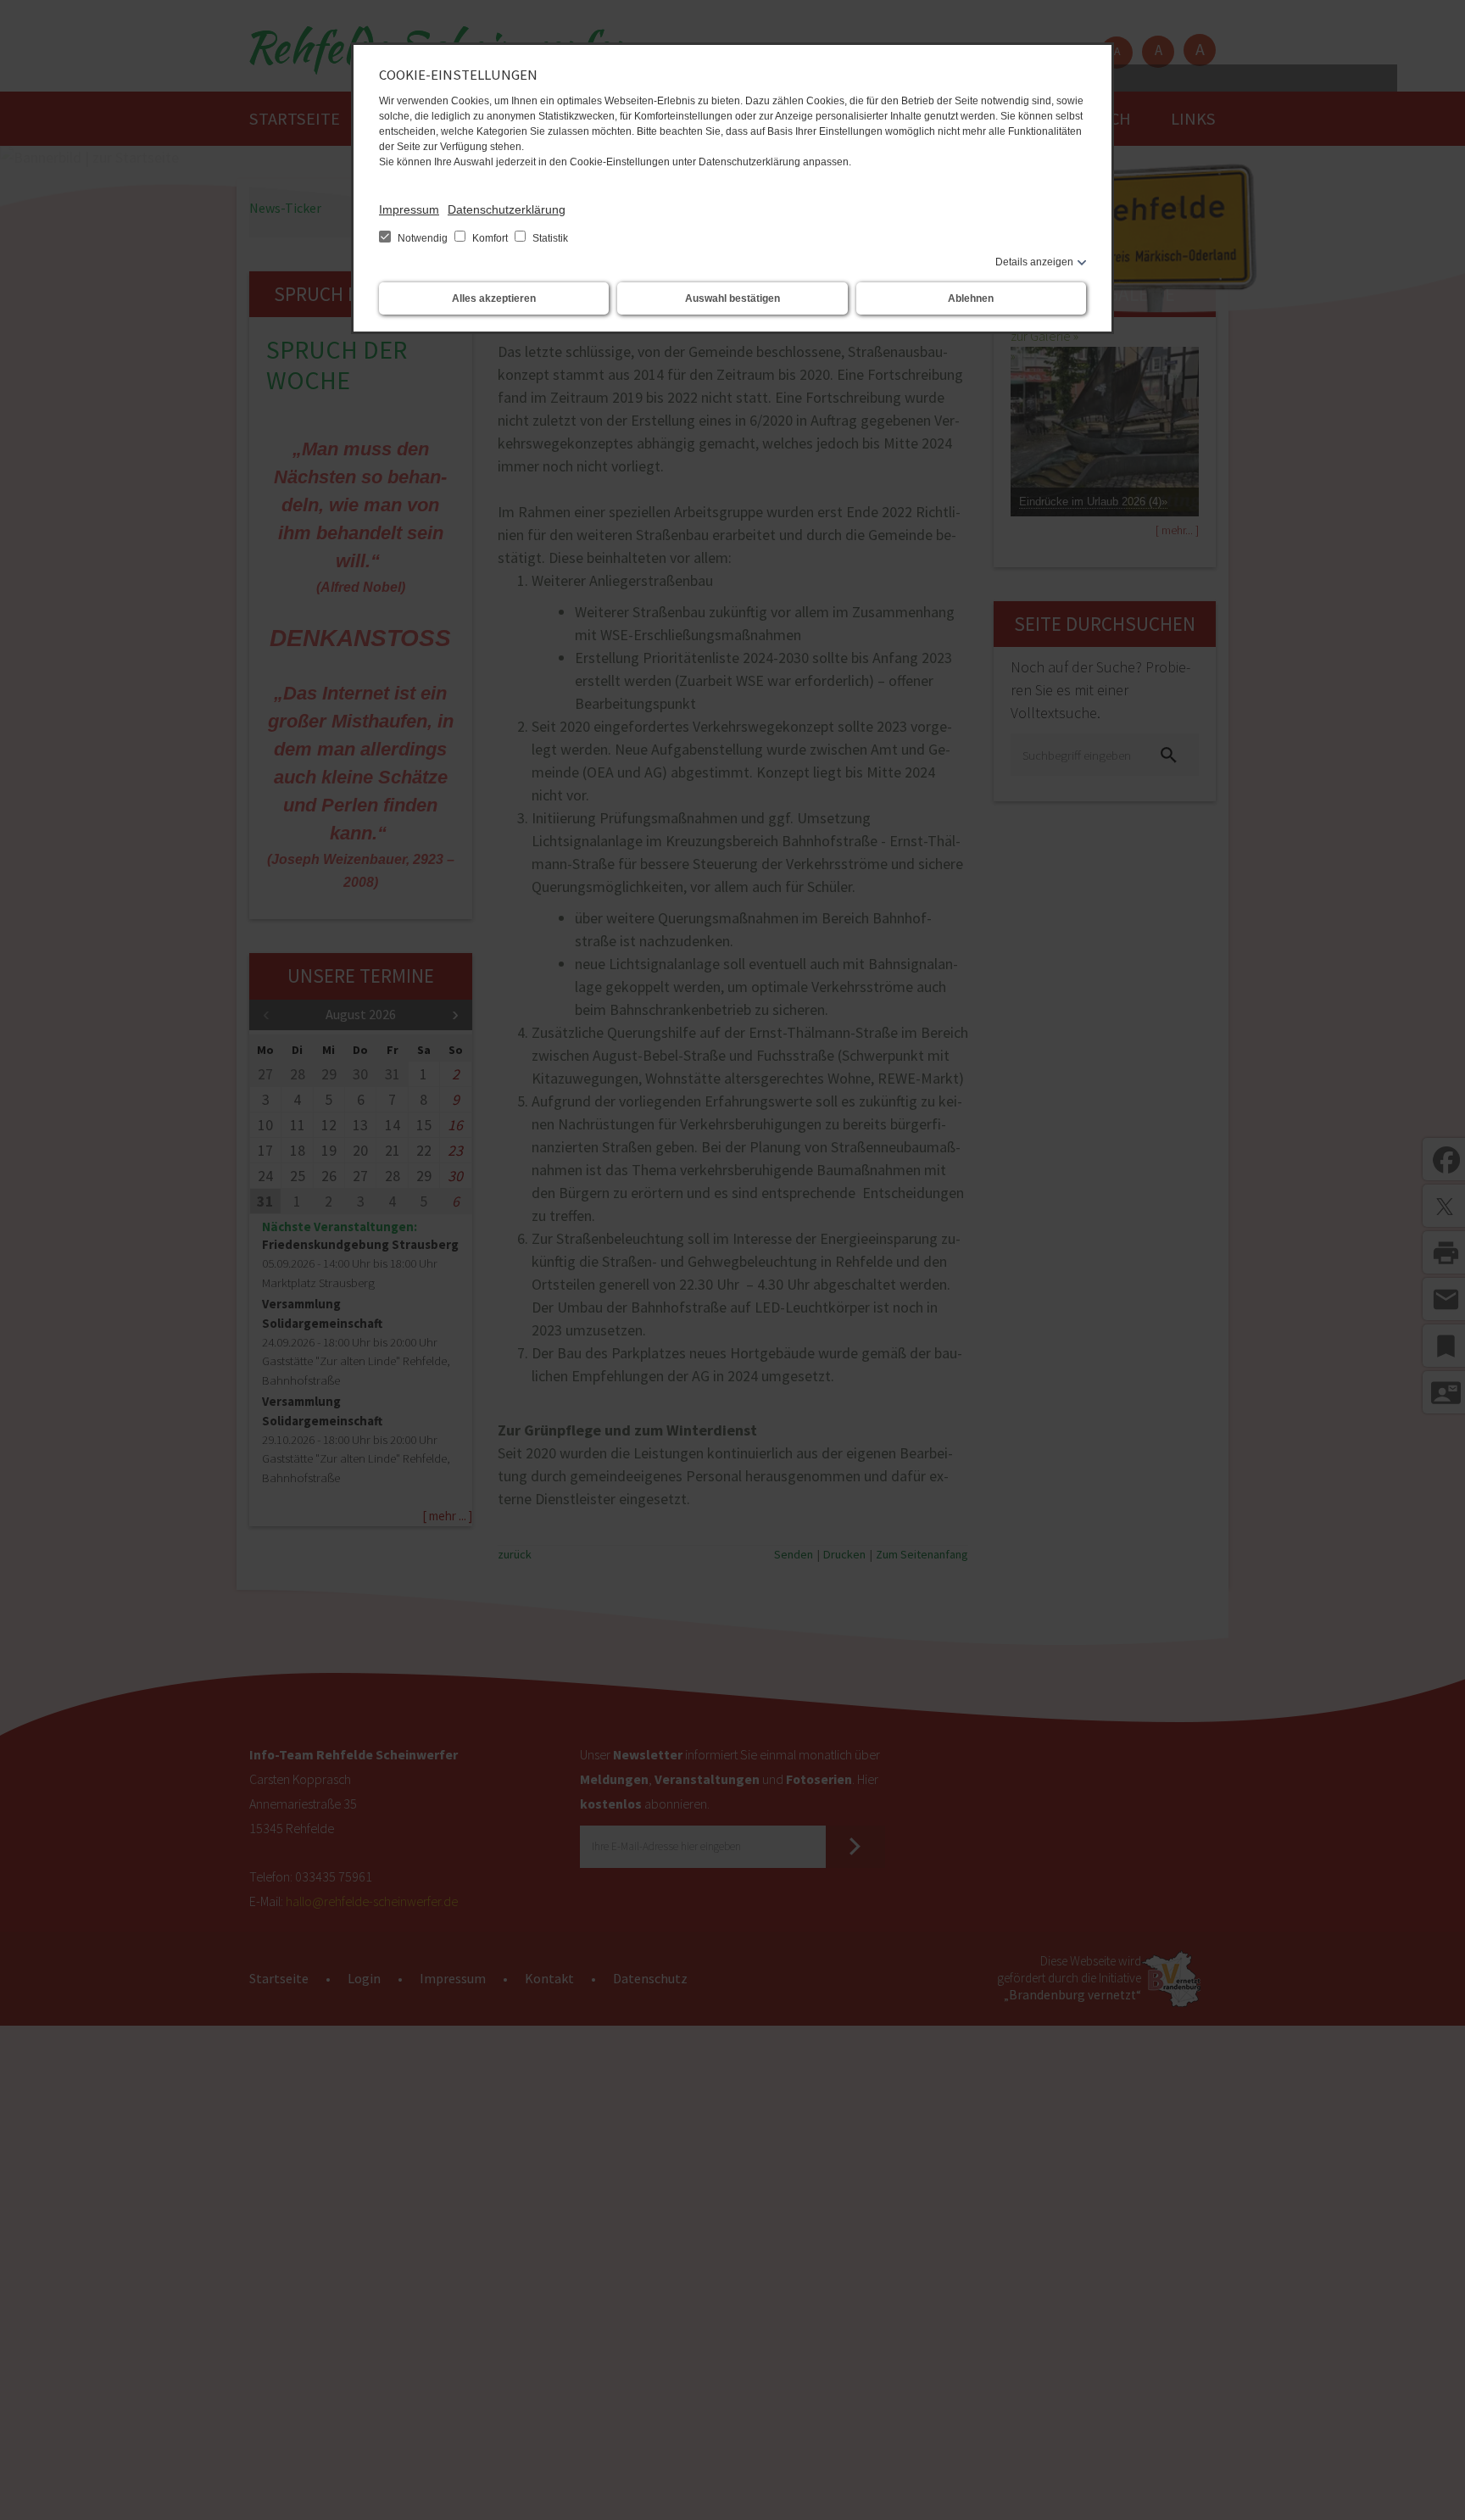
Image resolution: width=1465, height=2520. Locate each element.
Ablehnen (971, 298)
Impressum (409, 209)
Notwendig (423, 238)
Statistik (549, 238)
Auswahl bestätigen (732, 298)
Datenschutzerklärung (507, 209)
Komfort (490, 238)
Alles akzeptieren (494, 298)
